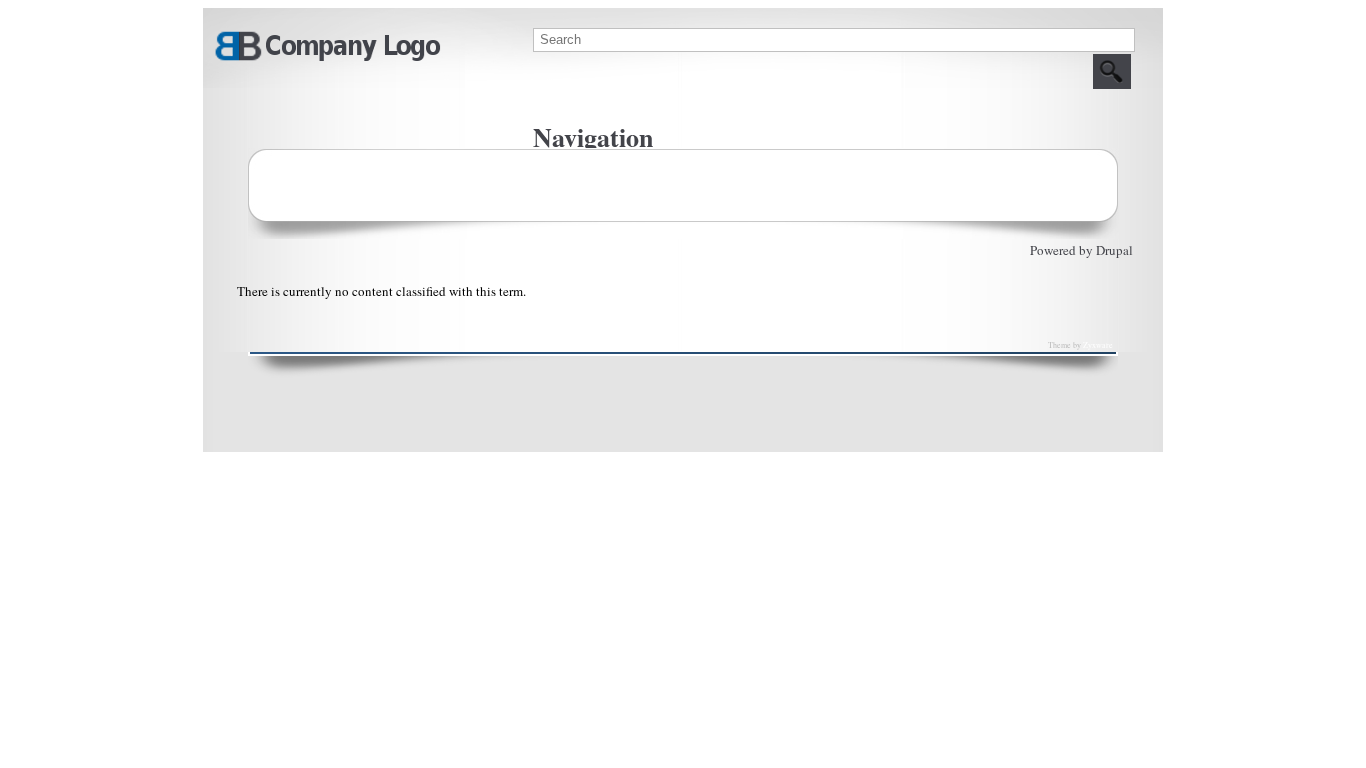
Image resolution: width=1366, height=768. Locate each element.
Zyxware (1098, 345)
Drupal (1114, 250)
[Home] (327, 58)
